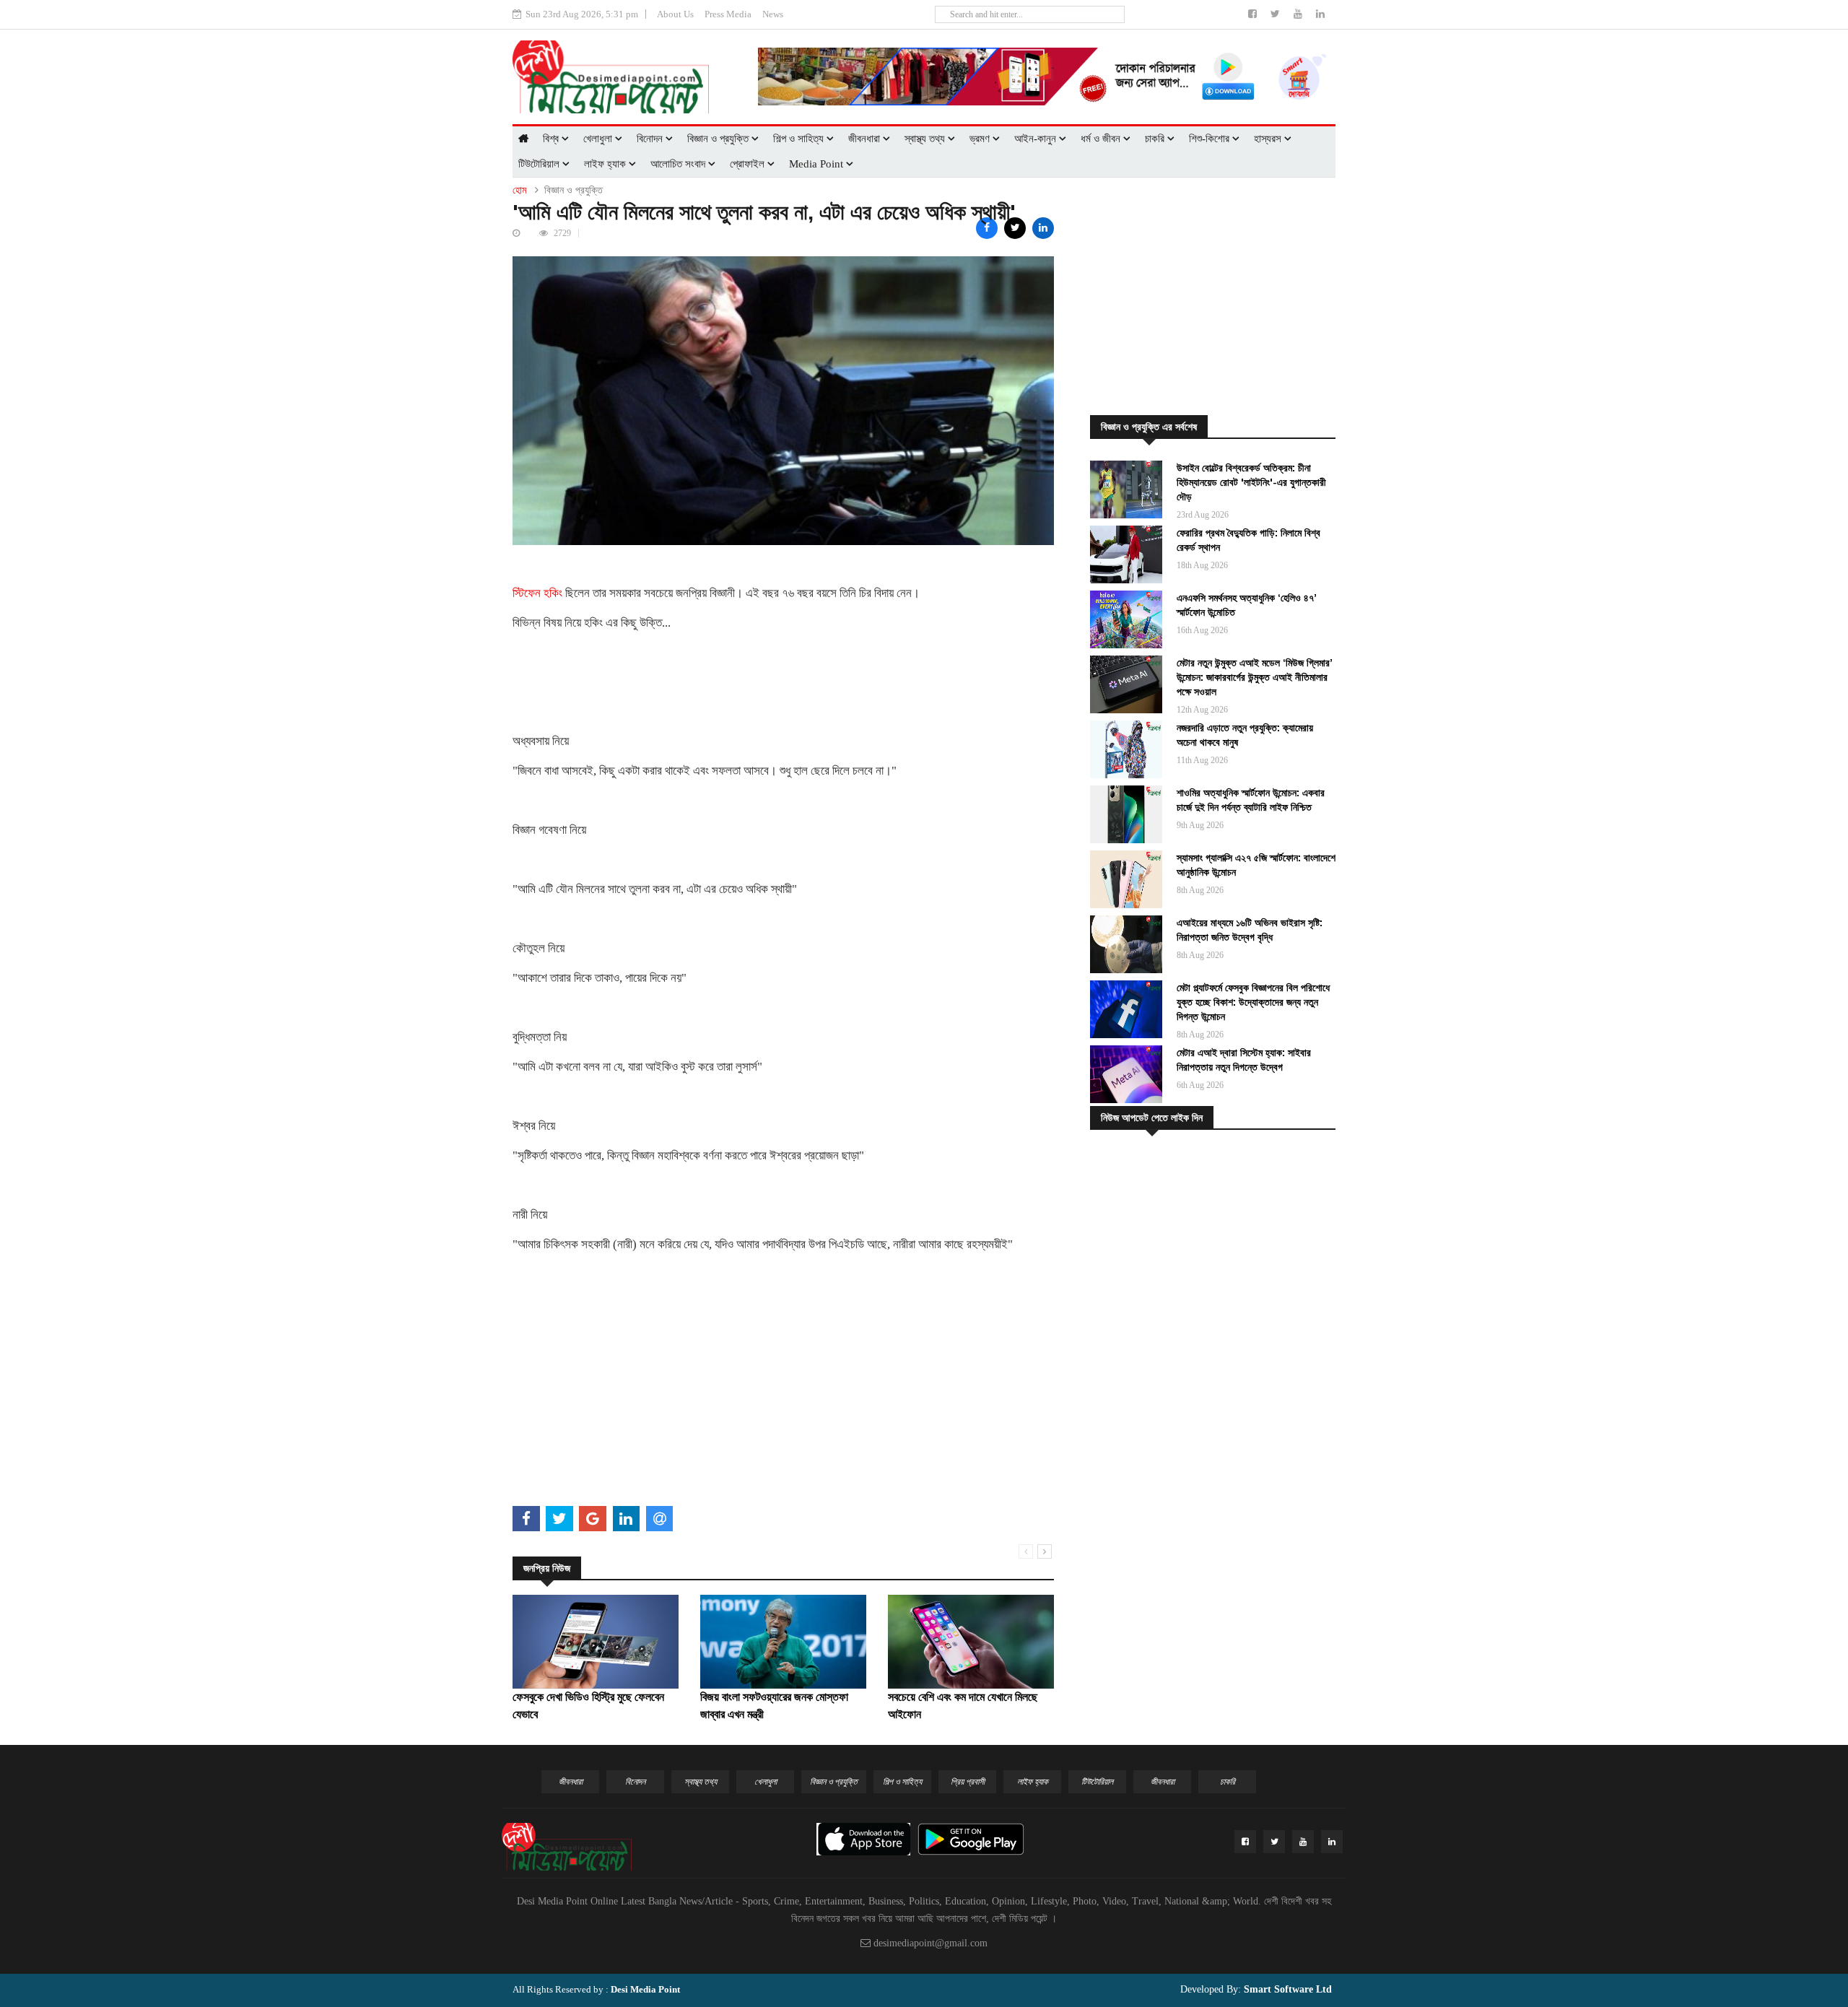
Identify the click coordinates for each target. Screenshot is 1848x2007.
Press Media (728, 14)
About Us (675, 14)
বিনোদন (651, 139)
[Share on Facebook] (987, 228)
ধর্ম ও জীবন (1102, 139)
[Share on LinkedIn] (1043, 228)
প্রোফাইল (749, 164)
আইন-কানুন (1037, 139)
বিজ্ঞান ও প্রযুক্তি (719, 139)
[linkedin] (1320, 14)
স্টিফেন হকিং (537, 593)
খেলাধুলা (599, 139)
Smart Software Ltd (1286, 1989)
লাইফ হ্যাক (606, 164)
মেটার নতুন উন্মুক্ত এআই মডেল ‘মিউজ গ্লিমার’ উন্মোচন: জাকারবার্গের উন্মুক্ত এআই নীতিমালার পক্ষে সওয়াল (1254, 677)
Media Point (818, 164)
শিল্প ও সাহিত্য (800, 139)
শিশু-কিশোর (1211, 139)
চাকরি (1156, 139)
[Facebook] (1254, 14)
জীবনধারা (866, 139)
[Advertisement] (783, 1400)
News (773, 14)
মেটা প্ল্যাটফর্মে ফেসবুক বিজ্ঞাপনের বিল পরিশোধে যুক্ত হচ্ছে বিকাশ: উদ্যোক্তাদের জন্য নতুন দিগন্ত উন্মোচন (1253, 1002)
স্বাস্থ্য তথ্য (926, 139)
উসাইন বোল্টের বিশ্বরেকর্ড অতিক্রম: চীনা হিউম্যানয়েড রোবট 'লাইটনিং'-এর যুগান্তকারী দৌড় (1251, 482)
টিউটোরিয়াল (540, 164)
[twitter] (1277, 14)
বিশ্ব (552, 139)
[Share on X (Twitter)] (1015, 228)
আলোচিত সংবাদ (679, 164)
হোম (519, 190)
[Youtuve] (1299, 14)
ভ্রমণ (981, 139)
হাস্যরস (1269, 139)
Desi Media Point (645, 1989)
